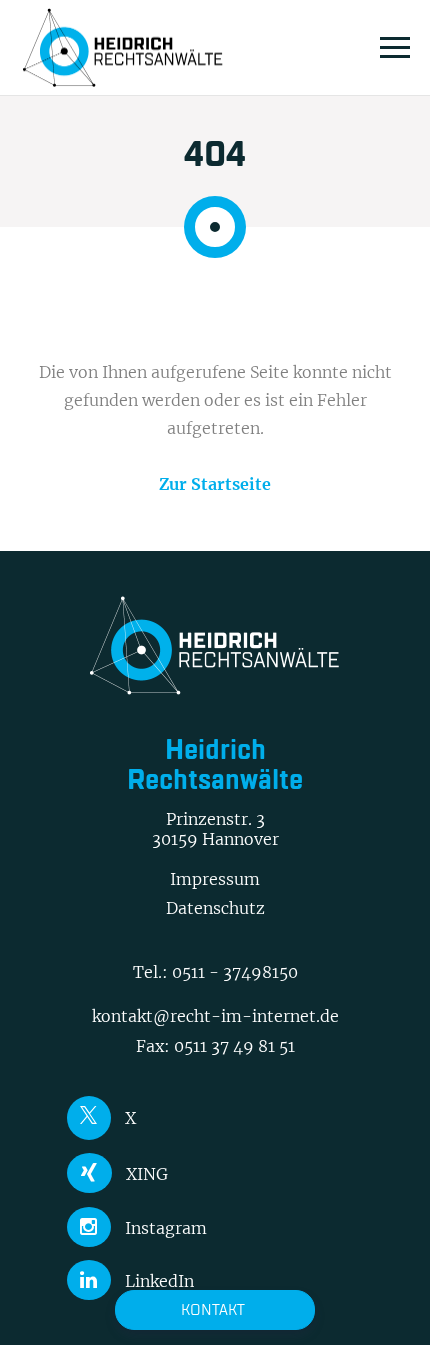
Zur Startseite (215, 484)
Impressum (215, 879)
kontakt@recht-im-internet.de (215, 1016)
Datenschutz (215, 908)
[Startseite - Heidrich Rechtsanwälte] (123, 47)
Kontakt (213, 1309)
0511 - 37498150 (235, 972)
